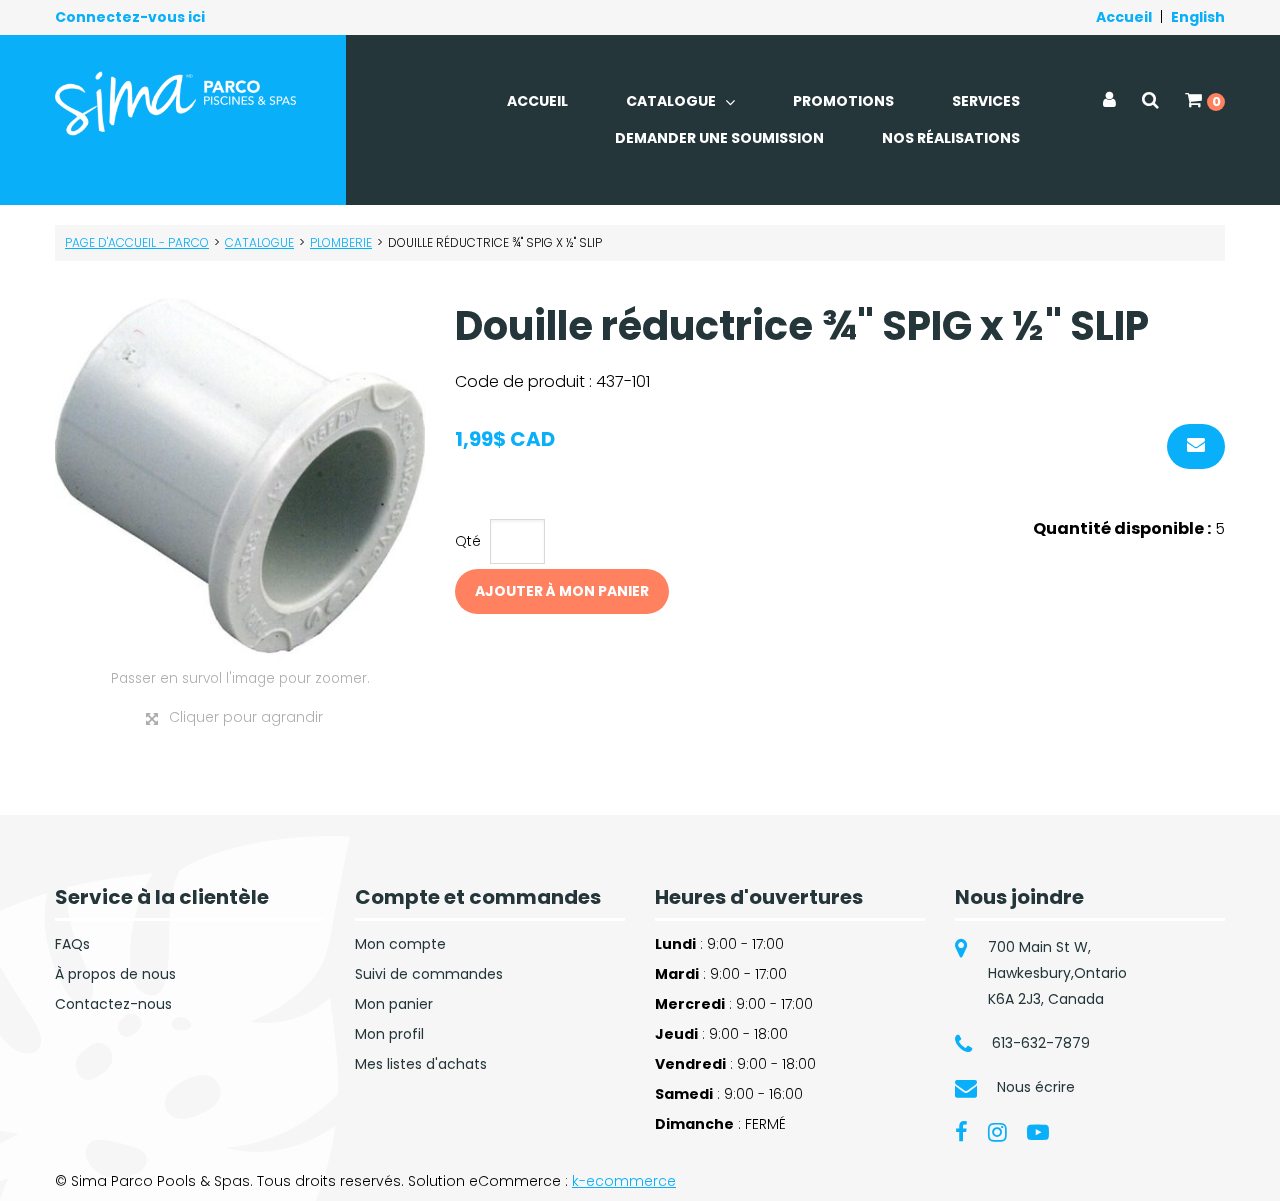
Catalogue (672, 101)
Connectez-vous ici (130, 17)
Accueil (1124, 17)
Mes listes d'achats (421, 1064)
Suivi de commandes (429, 974)
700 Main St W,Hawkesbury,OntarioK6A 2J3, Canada (1057, 973)
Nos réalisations (951, 138)
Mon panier (394, 1004)
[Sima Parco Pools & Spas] (176, 103)
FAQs (72, 944)
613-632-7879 (1041, 1043)
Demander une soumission (719, 138)
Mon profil (389, 1034)
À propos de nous (115, 974)
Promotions (843, 101)
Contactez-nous (113, 1004)
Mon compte (400, 944)
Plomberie (341, 242)
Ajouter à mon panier (562, 591)
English (1198, 17)
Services (986, 101)
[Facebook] (961, 1131)
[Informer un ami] (1196, 446)
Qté (468, 541)
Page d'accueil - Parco (137, 242)
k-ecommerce (624, 1181)
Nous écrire (1036, 1087)
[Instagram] (997, 1131)
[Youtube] (1038, 1131)
